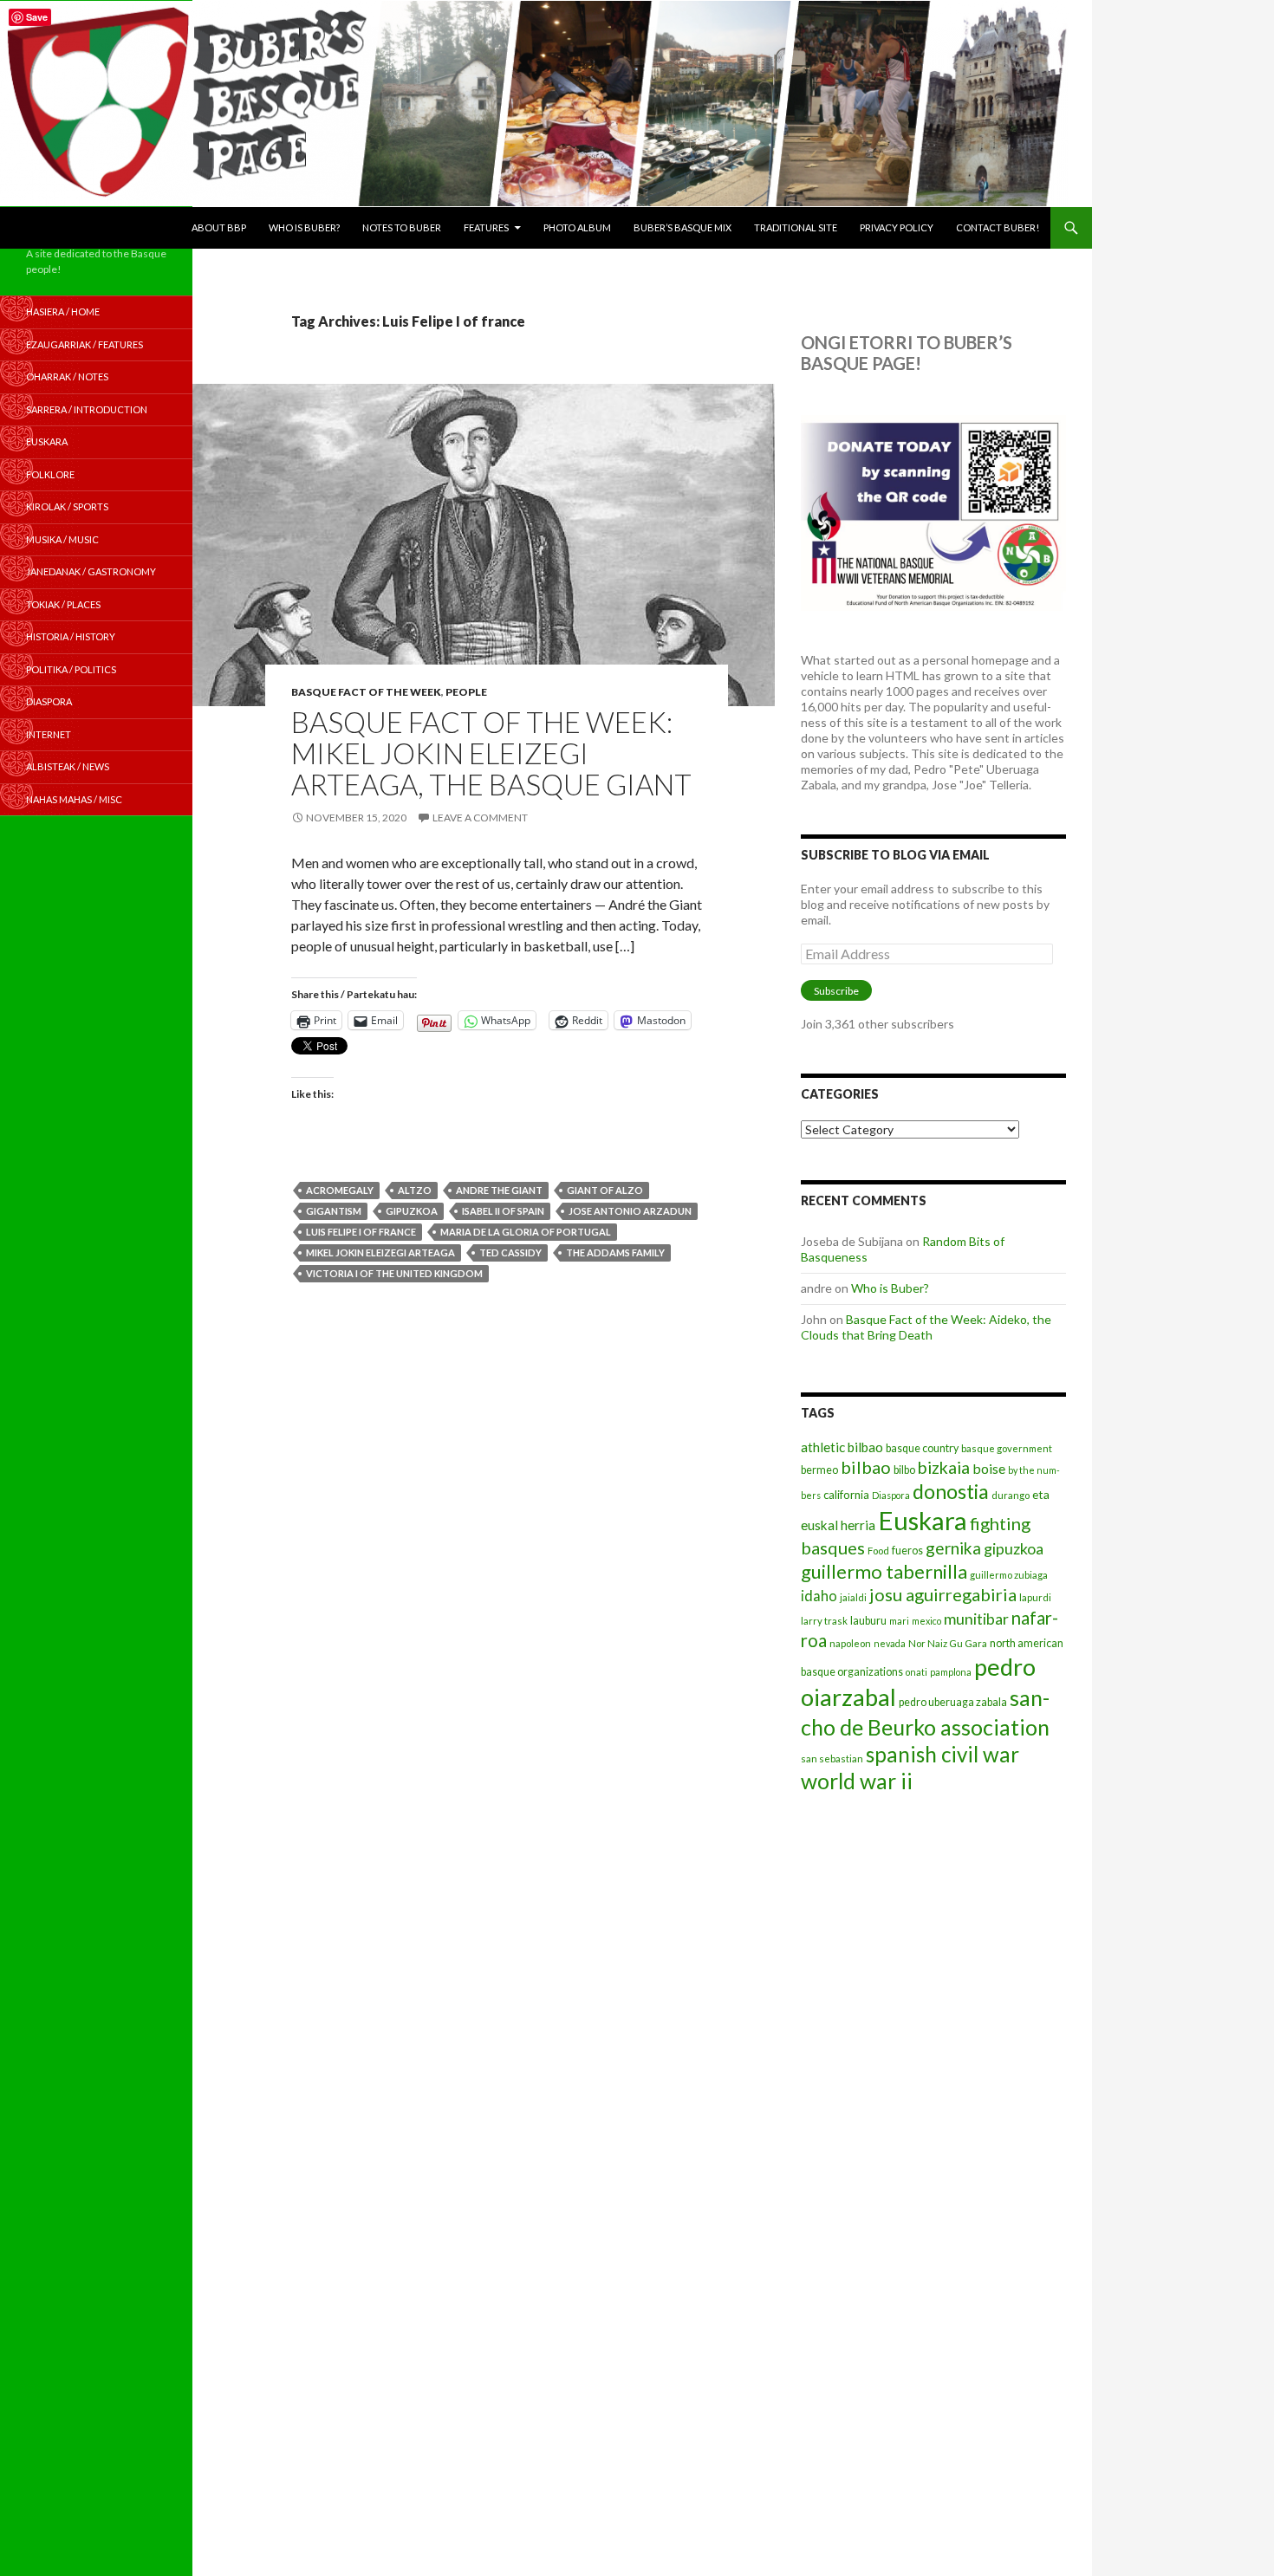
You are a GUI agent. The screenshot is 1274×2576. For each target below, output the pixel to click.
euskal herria (838, 1525)
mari (899, 1621)
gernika (953, 1548)
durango (1011, 1495)
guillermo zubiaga (1009, 1575)
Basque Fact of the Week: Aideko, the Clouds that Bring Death (926, 1327)
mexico (926, 1621)
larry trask (824, 1621)
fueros (907, 1551)
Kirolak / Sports (67, 506)
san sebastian (832, 1758)
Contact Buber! (998, 227)
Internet (49, 734)
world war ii (857, 1781)
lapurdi (1035, 1597)
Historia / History (71, 636)
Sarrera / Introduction (87, 409)
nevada (890, 1643)
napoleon (850, 1643)
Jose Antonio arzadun (630, 1211)
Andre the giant (499, 1190)
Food (878, 1551)
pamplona (951, 1672)
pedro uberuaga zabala (953, 1702)
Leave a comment (480, 818)
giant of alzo (605, 1190)
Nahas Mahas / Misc (74, 799)
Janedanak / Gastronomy (91, 571)
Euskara (923, 1520)
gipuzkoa (412, 1211)
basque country (922, 1448)
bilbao (866, 1467)
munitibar (976, 1619)
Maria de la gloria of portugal (526, 1232)
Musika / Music (62, 539)
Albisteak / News (68, 766)
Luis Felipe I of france (361, 1232)
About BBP (219, 227)
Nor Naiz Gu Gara (948, 1643)
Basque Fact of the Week (366, 692)
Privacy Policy (897, 227)
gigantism (334, 1211)
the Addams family (615, 1252)
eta (1041, 1494)
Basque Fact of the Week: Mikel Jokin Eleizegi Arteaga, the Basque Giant (491, 753)
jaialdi (853, 1597)
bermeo (819, 1470)
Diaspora (891, 1495)
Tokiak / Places (63, 604)
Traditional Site (796, 227)
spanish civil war (942, 1754)
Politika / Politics (71, 669)
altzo (415, 1190)
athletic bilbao (842, 1447)
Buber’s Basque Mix (682, 227)
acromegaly (340, 1190)
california (846, 1495)
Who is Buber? (304, 227)
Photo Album (577, 227)
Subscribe (836, 991)
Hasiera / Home (63, 311)
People (466, 692)
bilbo (904, 1470)
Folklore (50, 474)
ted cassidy (510, 1252)
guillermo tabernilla (884, 1571)
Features (486, 227)
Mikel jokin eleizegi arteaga (380, 1252)
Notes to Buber (402, 227)
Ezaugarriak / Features (84, 344)
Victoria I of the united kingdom (394, 1273)
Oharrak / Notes (67, 376)
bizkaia (944, 1467)
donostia (951, 1491)
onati (916, 1672)
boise (989, 1468)
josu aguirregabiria (943, 1594)
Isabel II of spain (503, 1211)
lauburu (868, 1621)
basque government (1007, 1448)
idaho (819, 1596)
